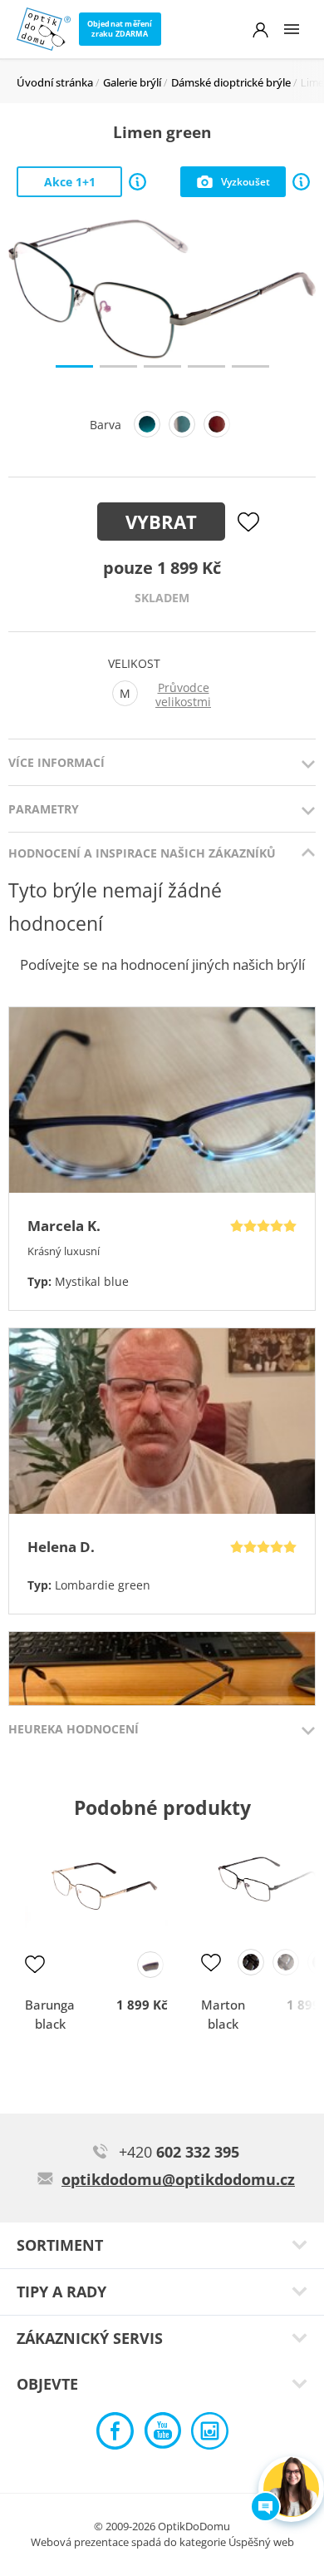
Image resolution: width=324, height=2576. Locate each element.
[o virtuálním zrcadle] (301, 182)
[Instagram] (210, 2435)
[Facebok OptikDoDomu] (115, 2435)
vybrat (161, 522)
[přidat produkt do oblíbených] (35, 1964)
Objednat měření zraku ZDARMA (120, 29)
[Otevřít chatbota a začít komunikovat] (291, 2489)
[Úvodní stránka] (44, 29)
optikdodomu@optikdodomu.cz (178, 2179)
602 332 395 (179, 2152)
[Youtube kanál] (162, 2435)
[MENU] (292, 29)
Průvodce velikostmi (183, 695)
